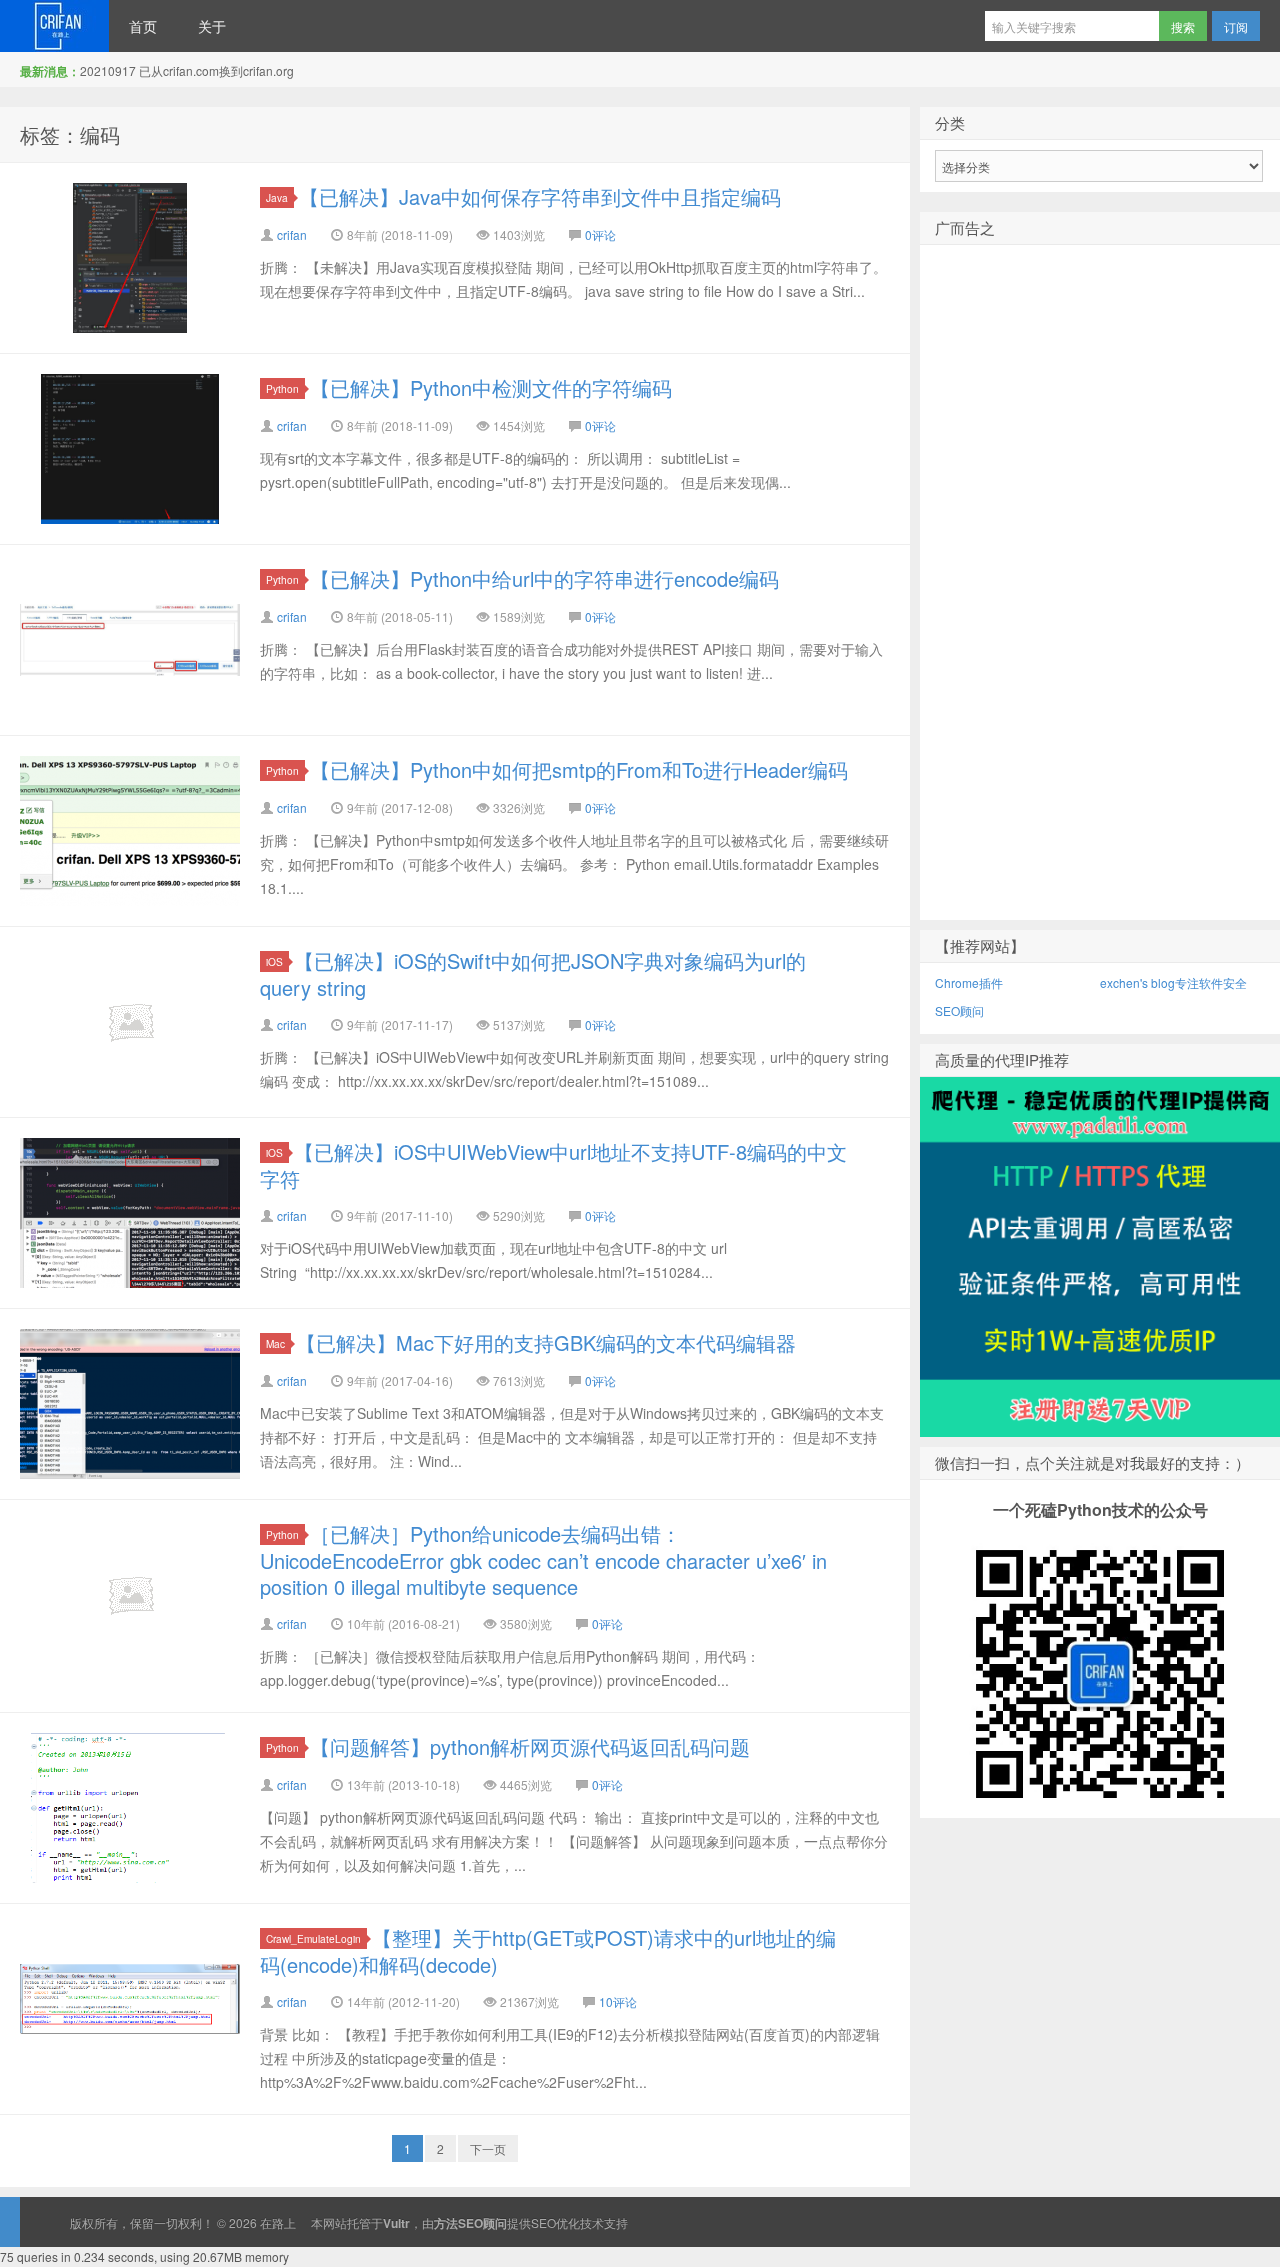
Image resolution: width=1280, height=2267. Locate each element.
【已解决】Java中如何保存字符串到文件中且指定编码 (540, 196)
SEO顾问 (959, 1010)
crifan (292, 234)
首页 (143, 26)
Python (282, 388)
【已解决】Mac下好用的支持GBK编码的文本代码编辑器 (546, 1342)
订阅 (1236, 26)
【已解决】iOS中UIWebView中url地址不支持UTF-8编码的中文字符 (553, 1165)
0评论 (600, 234)
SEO (543, 2222)
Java (277, 197)
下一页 (488, 2148)
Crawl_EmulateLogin (313, 1938)
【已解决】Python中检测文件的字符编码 (491, 387)
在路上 (54, 26)
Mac (275, 1343)
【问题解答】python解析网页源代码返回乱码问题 (530, 1746)
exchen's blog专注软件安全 (1173, 982)
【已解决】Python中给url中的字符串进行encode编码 (544, 578)
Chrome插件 (969, 982)
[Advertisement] (1100, 615)
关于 (212, 26)
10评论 (618, 2001)
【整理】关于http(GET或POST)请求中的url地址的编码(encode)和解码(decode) (548, 1951)
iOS (274, 961)
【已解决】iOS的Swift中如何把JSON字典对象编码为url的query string (533, 974)
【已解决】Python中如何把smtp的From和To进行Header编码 (579, 769)
